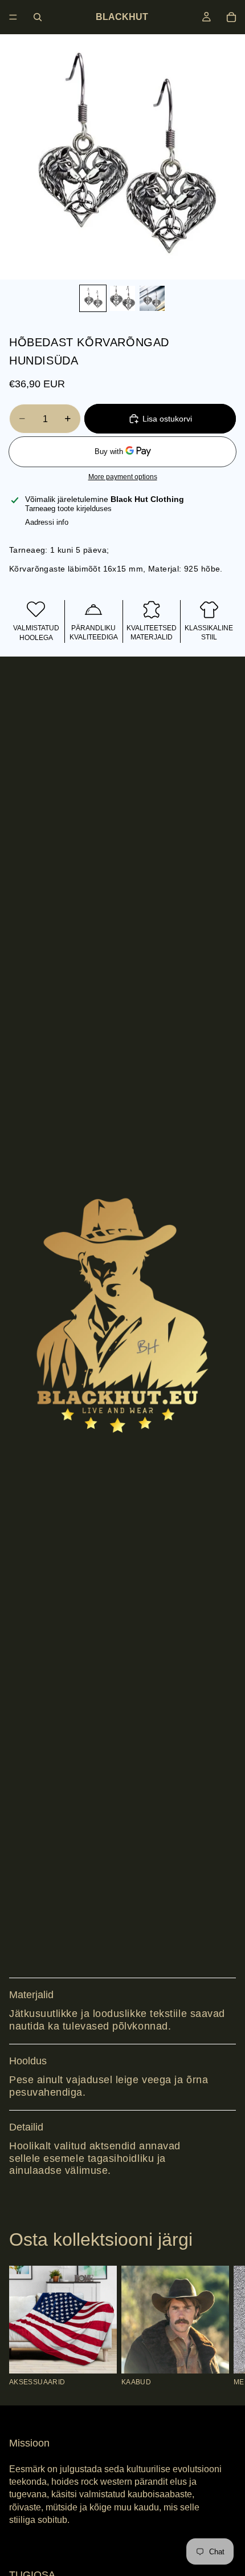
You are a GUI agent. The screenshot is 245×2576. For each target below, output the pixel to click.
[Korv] (231, 17)
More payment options (123, 477)
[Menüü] (13, 17)
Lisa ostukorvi (167, 419)
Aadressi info (47, 522)
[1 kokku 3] (93, 298)
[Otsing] (38, 17)
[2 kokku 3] (122, 298)
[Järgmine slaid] (223, 2326)
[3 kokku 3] (152, 298)
